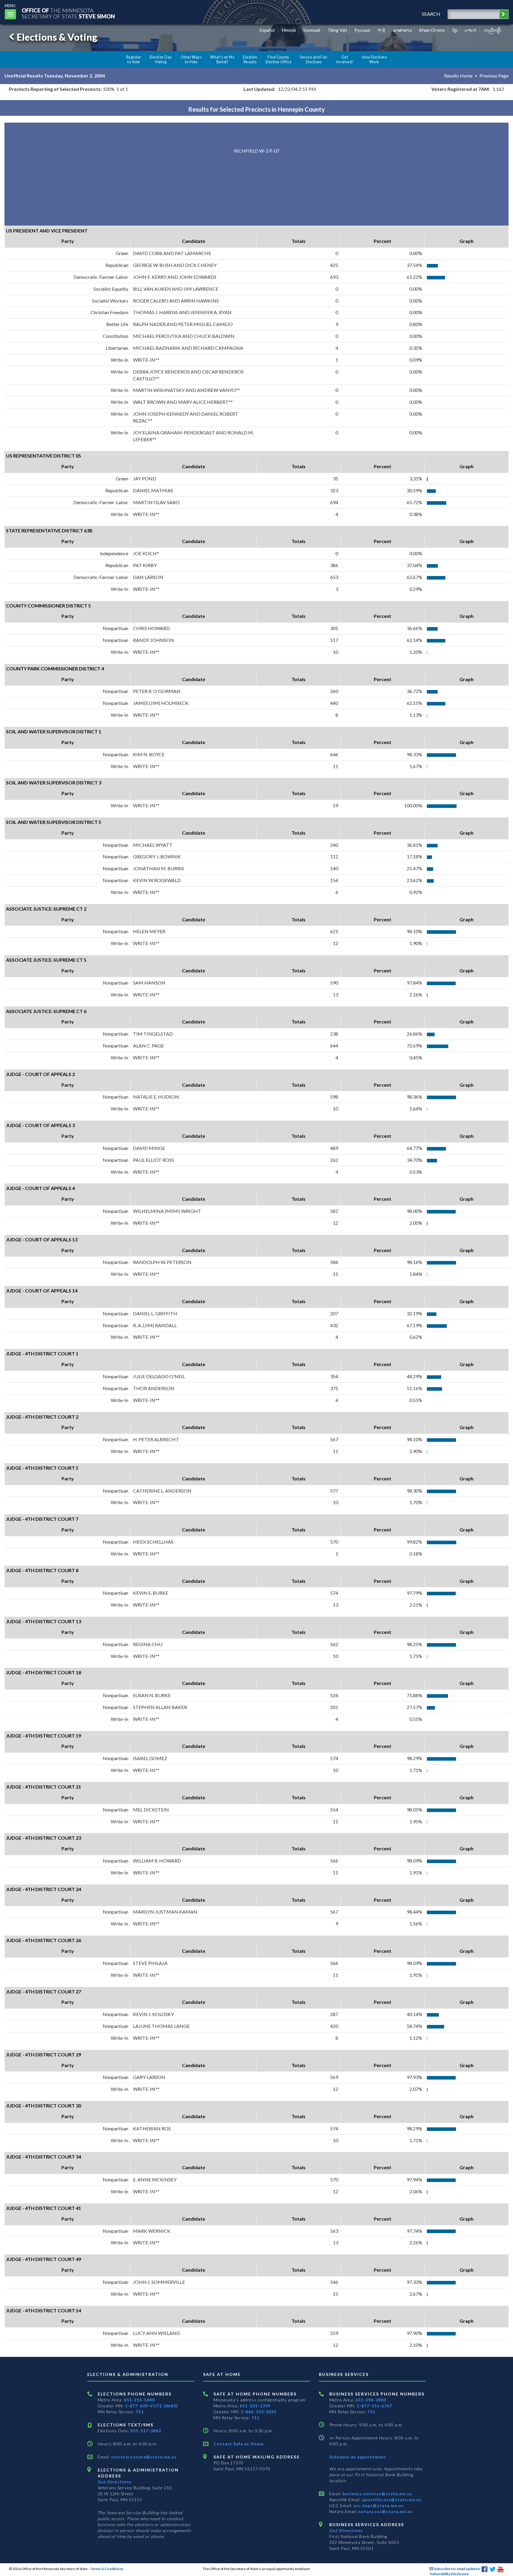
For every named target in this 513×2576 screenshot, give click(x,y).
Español (267, 30)
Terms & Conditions (107, 2569)
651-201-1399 (255, 2406)
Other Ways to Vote (191, 59)
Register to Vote (134, 59)
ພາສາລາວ (403, 30)
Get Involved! (345, 59)
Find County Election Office (278, 59)
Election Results (250, 59)
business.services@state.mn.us (377, 2494)
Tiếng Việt (337, 30)
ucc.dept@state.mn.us (378, 2505)
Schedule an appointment (358, 2457)
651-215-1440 (139, 2400)
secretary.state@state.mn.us (143, 2457)
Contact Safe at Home (239, 2444)
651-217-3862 (146, 2431)
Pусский (362, 30)
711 (140, 2412)
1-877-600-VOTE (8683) (151, 2406)
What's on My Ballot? (222, 59)
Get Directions (115, 2482)
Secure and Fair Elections (314, 59)
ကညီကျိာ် (493, 30)
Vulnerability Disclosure (449, 2574)
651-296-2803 (371, 2400)
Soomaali (312, 30)
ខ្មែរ (455, 30)
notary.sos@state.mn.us (385, 2511)
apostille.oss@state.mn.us (391, 2500)
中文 (382, 30)
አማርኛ (471, 30)
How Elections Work (374, 59)
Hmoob (289, 30)
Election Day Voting (161, 59)
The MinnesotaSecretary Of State (68, 13)
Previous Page (494, 76)
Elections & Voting (57, 37)
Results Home (458, 76)
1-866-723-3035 (259, 2412)
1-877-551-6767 (374, 2406)
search (431, 14)
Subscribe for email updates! (457, 2569)
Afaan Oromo (432, 30)
